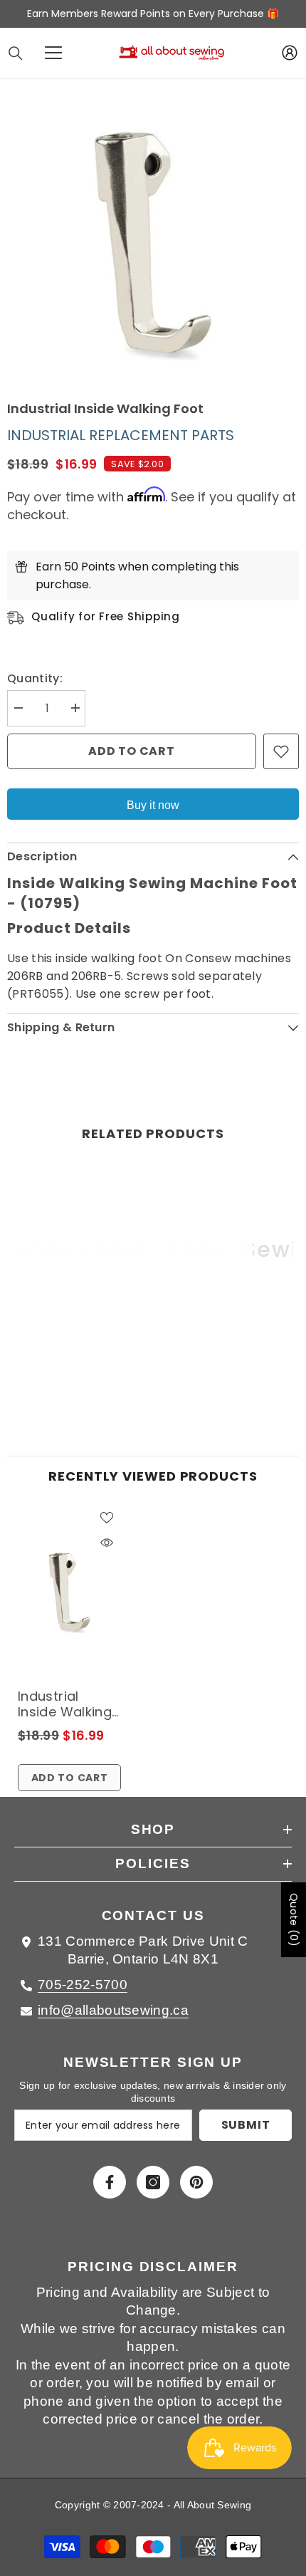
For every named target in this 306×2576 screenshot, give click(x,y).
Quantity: (35, 678)
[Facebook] (110, 2182)
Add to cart (132, 751)
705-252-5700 (83, 1985)
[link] (78, 1362)
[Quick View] (107, 1543)
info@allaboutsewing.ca (113, 2010)
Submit (246, 2125)
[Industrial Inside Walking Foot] (69, 1592)
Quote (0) (294, 1920)
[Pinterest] (196, 2182)
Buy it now (153, 805)
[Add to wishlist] (281, 751)
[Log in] (290, 53)
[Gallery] (153, 245)
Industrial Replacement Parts (121, 435)
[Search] (16, 53)
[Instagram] (153, 2182)
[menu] (53, 53)
